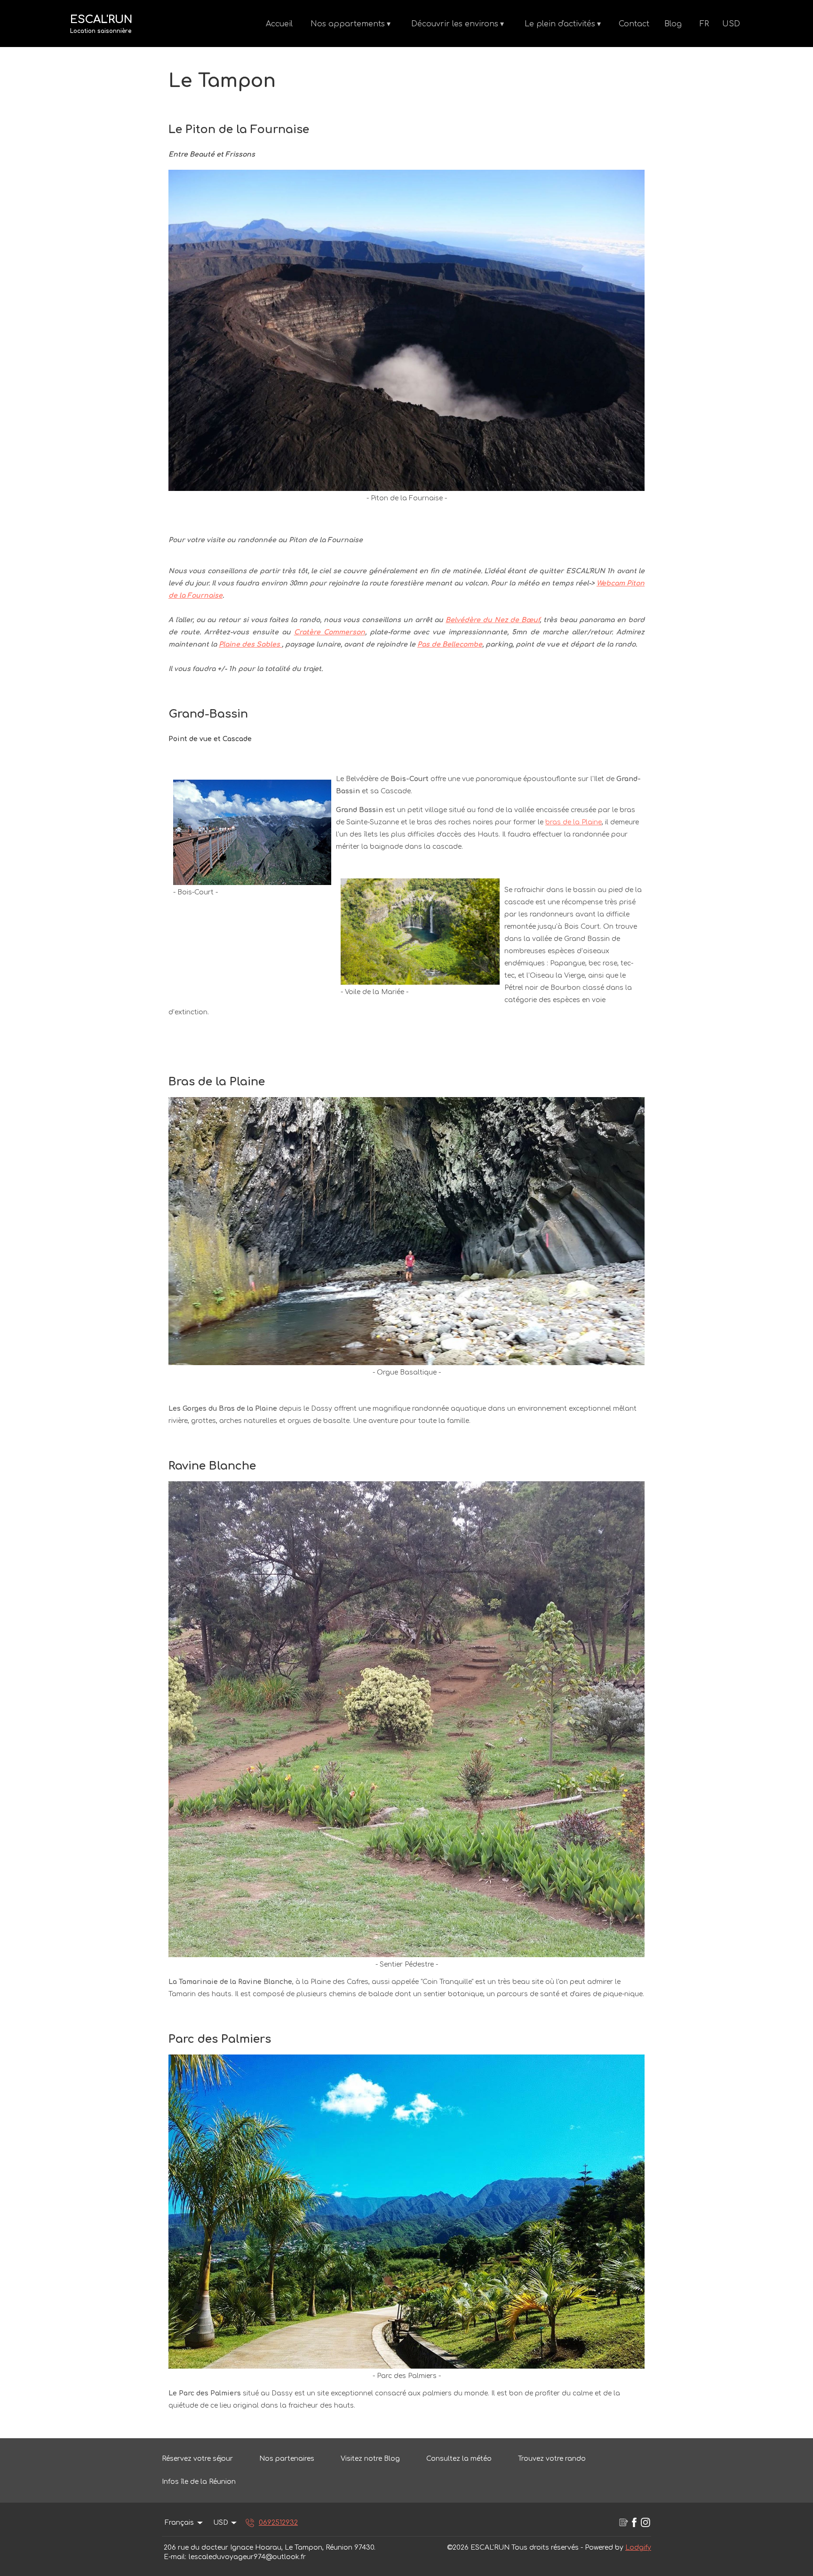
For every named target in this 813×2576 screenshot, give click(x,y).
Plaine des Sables (250, 644)
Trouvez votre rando (552, 2459)
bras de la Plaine (574, 822)
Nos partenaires (287, 2459)
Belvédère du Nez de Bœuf (493, 620)
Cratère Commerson (330, 632)
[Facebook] (634, 2523)
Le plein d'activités (563, 24)
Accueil (279, 24)
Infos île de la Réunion (199, 2482)
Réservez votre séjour (197, 2459)
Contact (634, 24)
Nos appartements (351, 24)
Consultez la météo (459, 2459)
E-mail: (175, 2557)
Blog (673, 24)
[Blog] (623, 2523)
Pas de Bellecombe (450, 644)
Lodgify (638, 2548)
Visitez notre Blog (370, 2459)
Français (179, 2523)
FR (704, 24)
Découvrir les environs (458, 24)
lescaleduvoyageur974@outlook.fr (247, 2557)
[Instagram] (646, 2523)
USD (731, 24)
